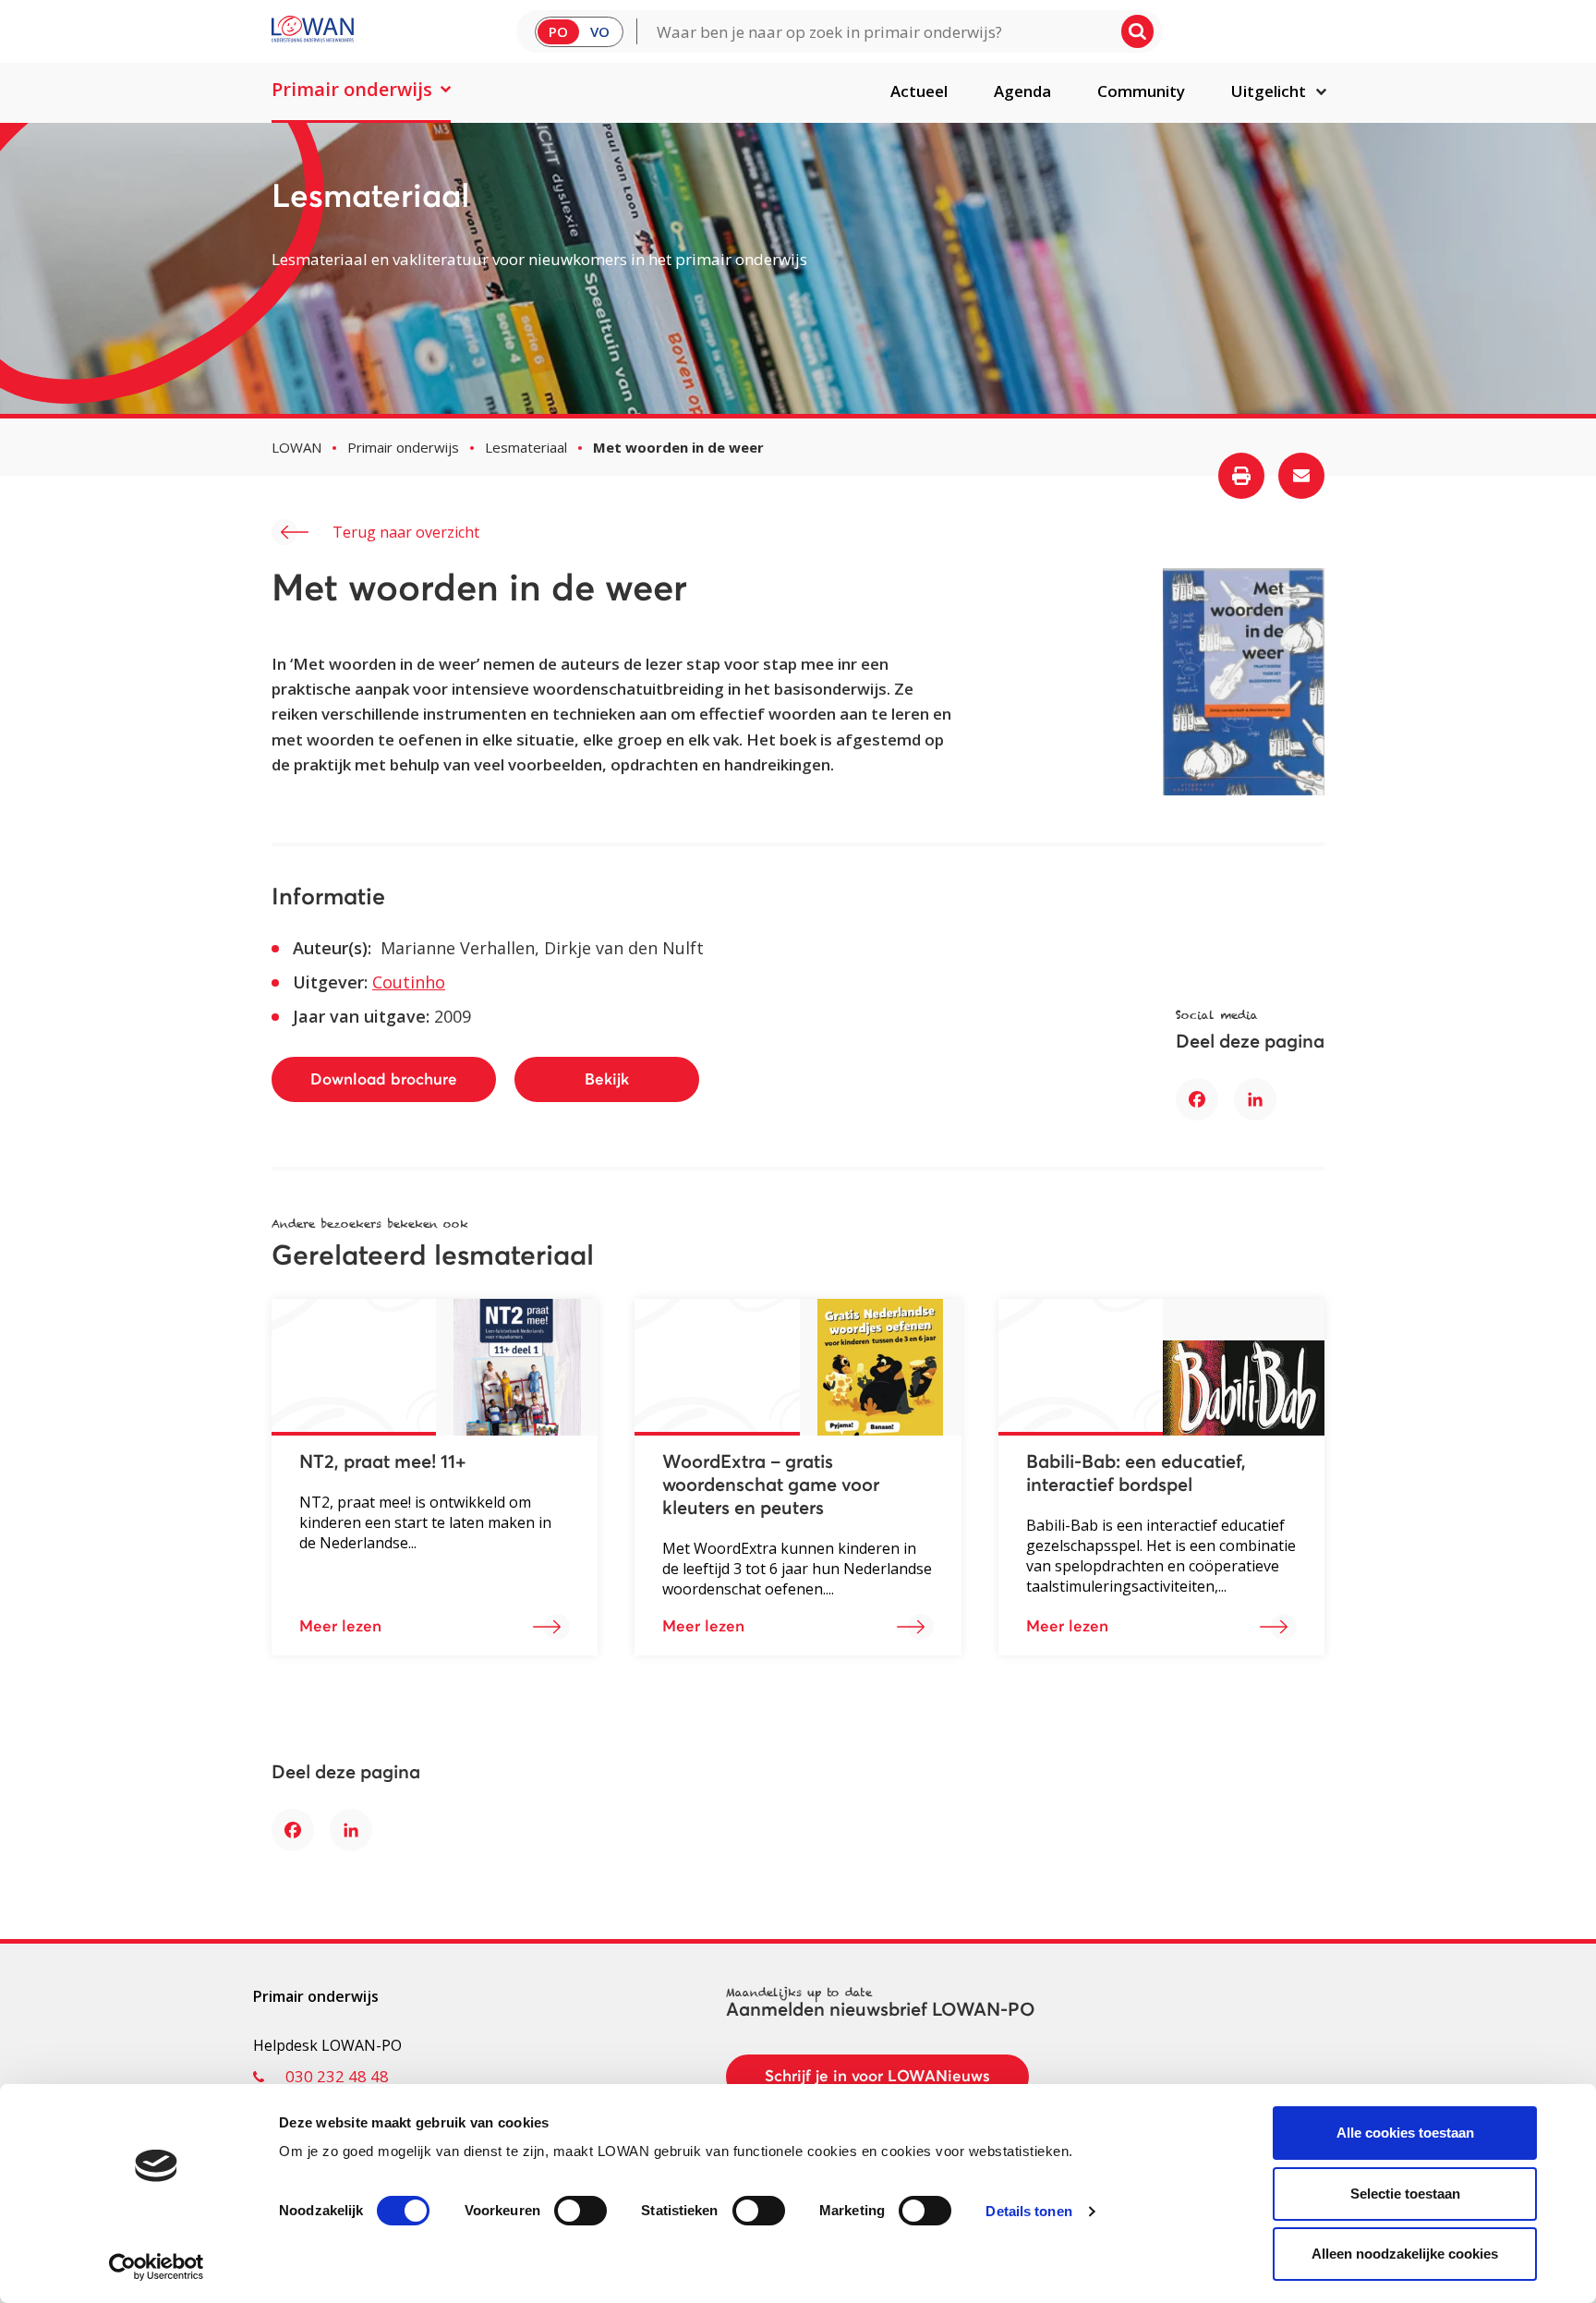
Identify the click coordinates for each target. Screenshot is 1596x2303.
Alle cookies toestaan (1405, 2133)
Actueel (919, 91)
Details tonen (1028, 2211)
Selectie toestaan (1405, 2194)
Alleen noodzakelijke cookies (1405, 2254)
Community (1141, 91)
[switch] (580, 2211)
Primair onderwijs (352, 89)
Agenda (1022, 91)
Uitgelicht (1269, 91)
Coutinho (409, 982)
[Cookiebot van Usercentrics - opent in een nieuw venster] (157, 2267)
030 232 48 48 (337, 2076)
